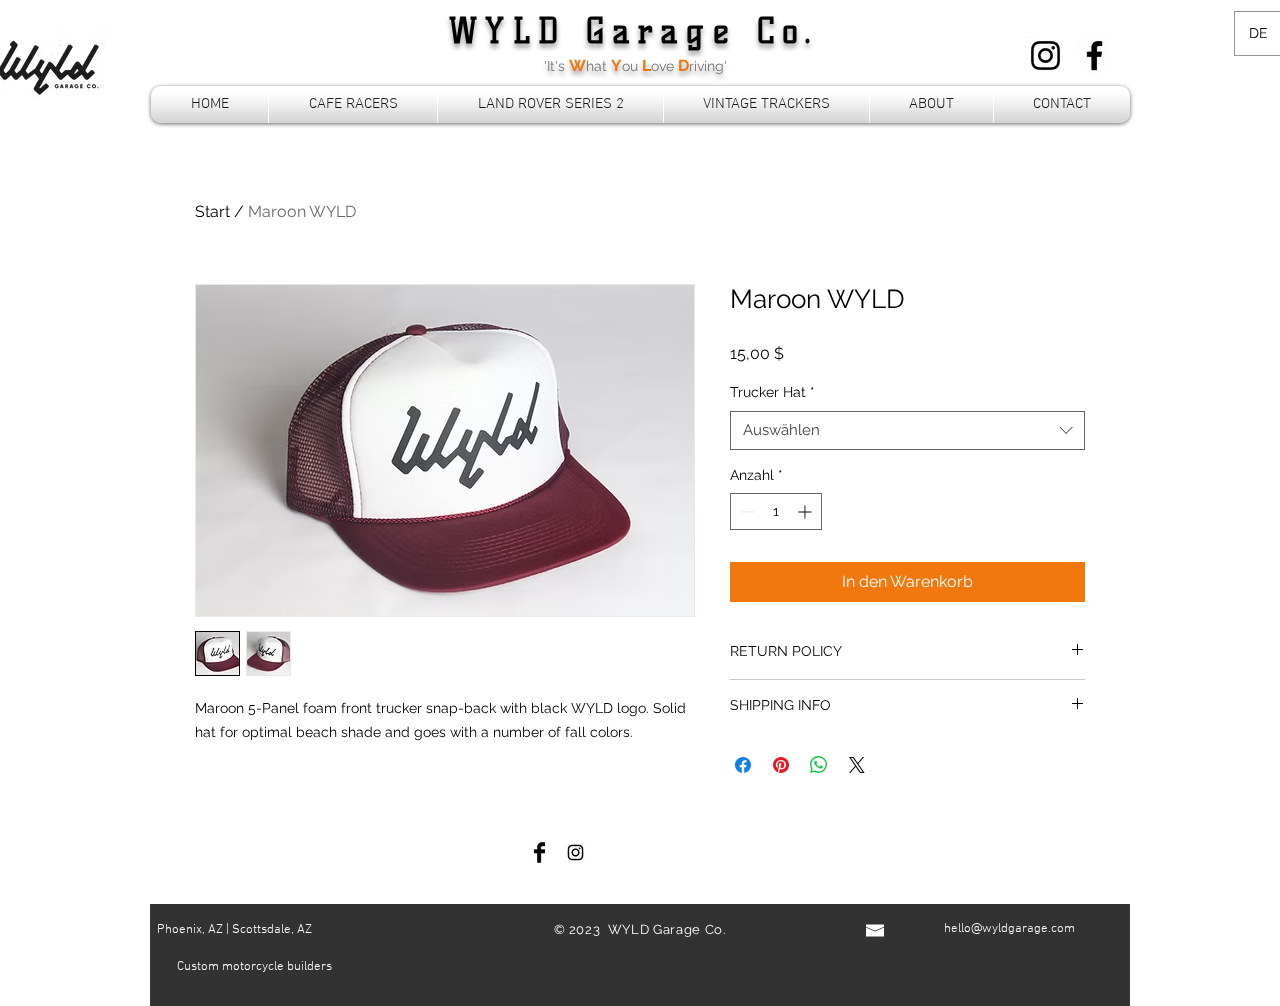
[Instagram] (1045, 55)
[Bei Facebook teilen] (743, 765)
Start (212, 211)
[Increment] (806, 511)
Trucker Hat (772, 392)
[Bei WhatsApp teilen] (819, 765)
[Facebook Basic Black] (539, 852)
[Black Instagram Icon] (575, 852)
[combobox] (907, 430)
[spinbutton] (776, 511)
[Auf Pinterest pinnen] (781, 765)
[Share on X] (857, 765)
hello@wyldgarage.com (1009, 929)
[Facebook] (1094, 55)
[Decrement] (745, 511)
